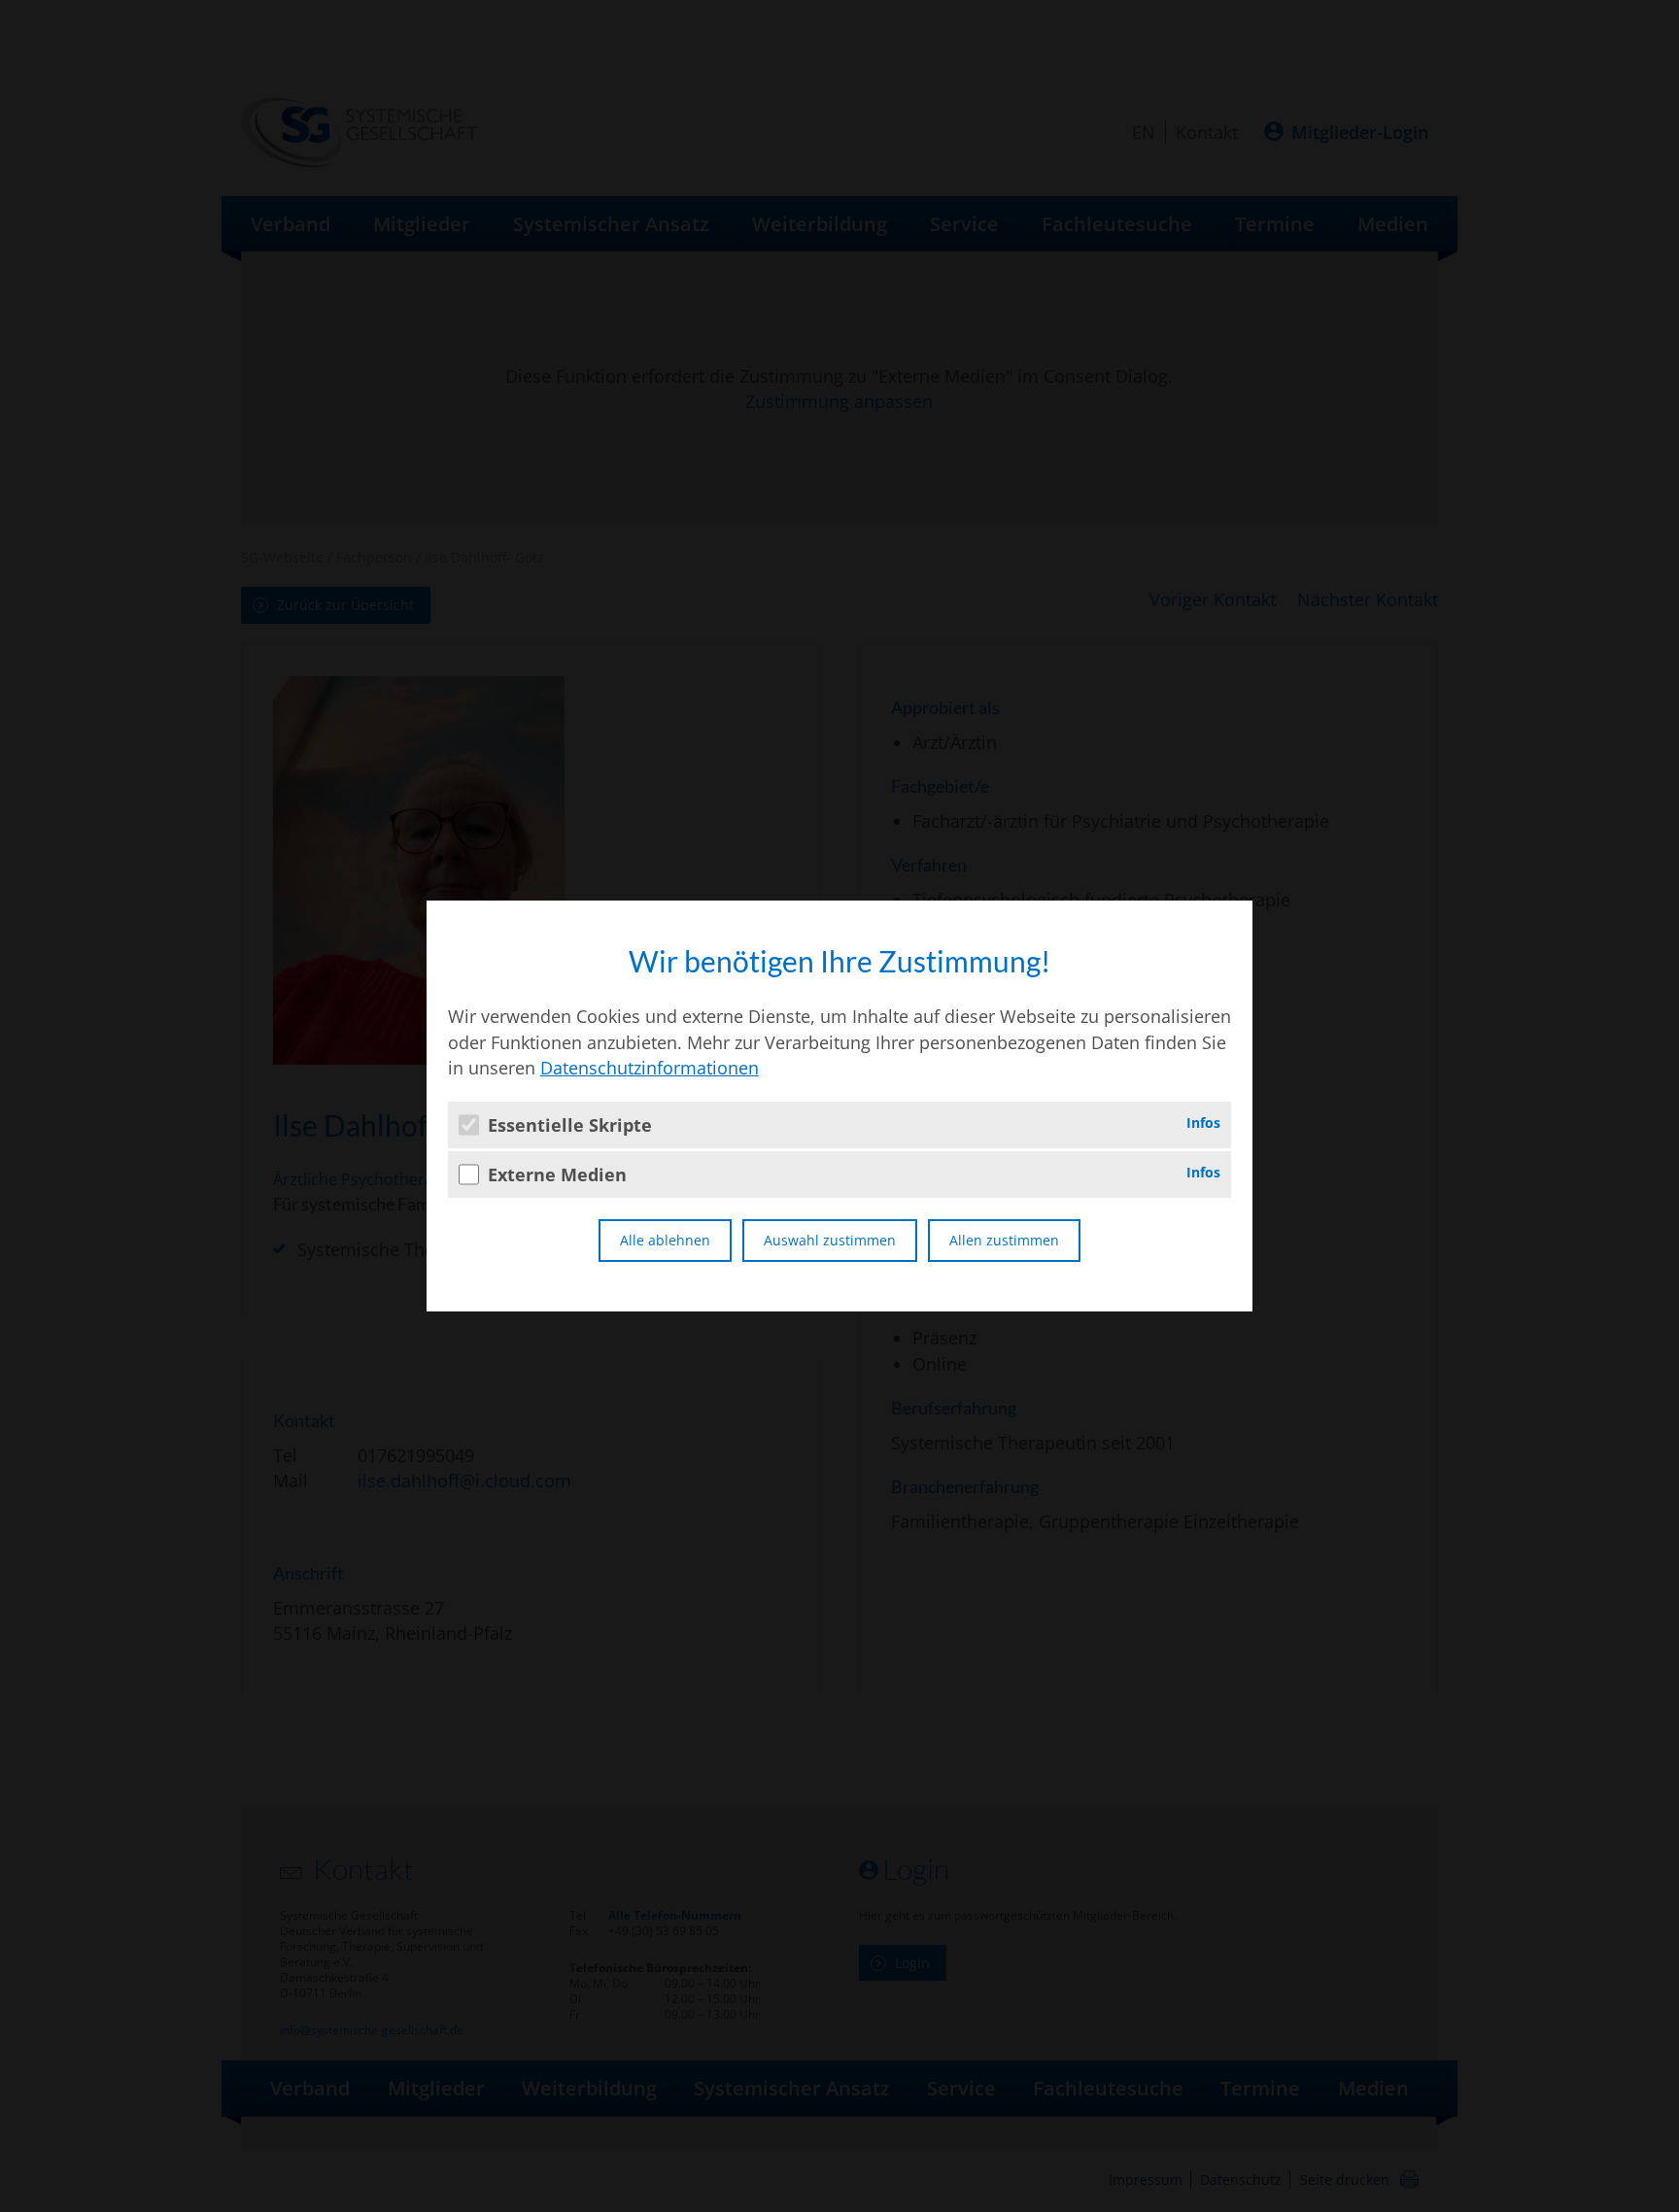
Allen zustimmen (1004, 1240)
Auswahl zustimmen (830, 1240)
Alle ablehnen (665, 1240)
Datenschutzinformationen (650, 1068)
